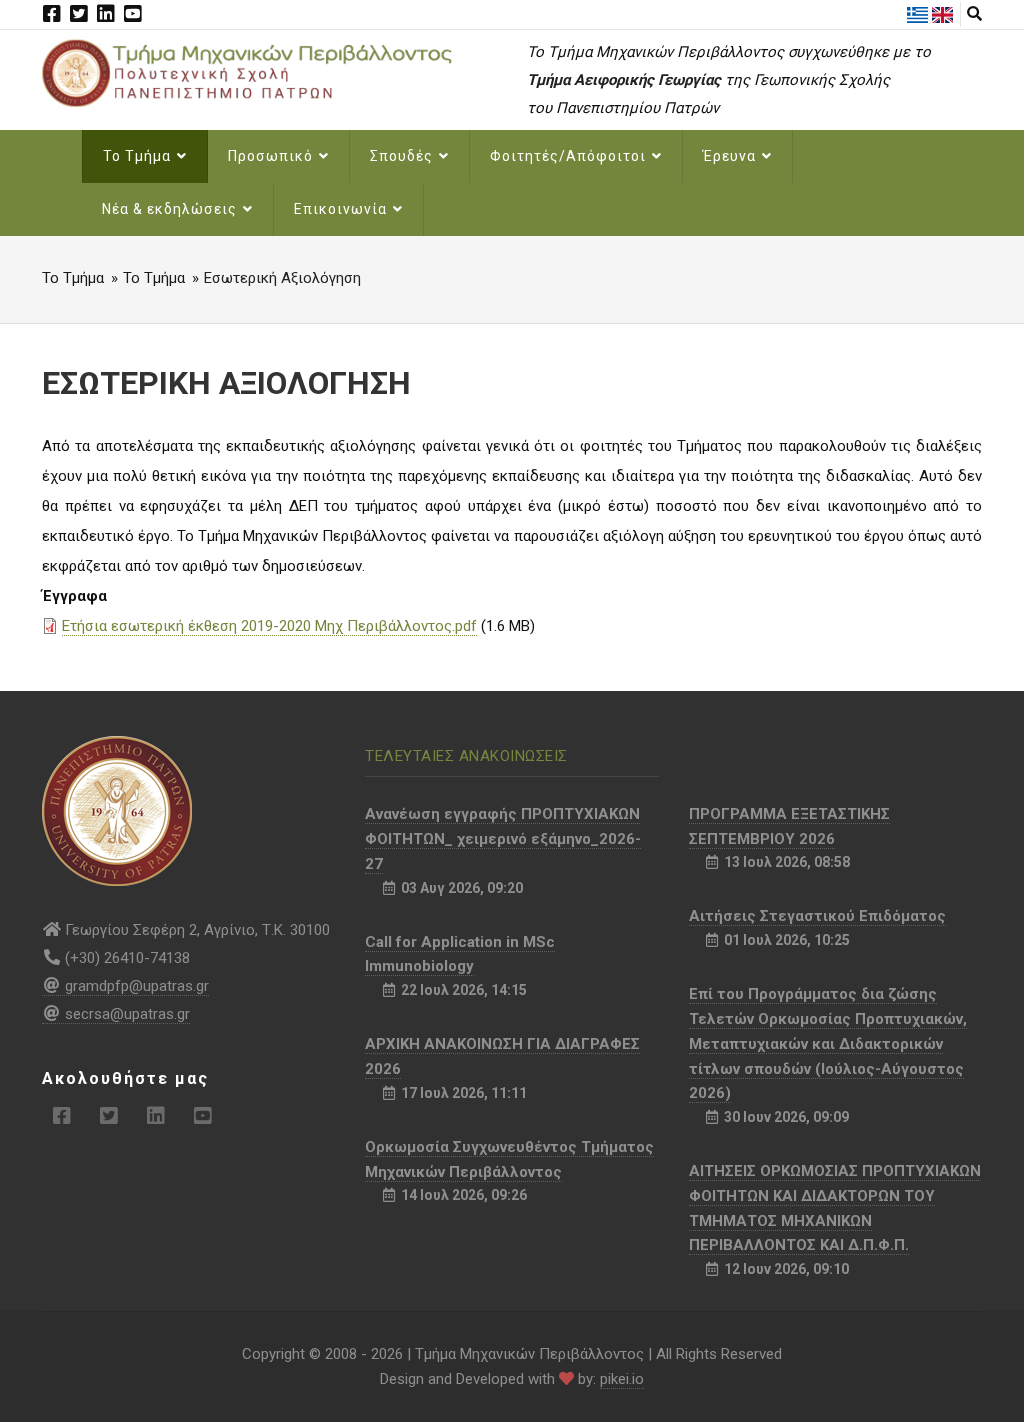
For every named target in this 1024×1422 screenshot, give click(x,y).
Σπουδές (403, 156)
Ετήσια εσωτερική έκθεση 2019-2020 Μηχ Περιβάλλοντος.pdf (269, 626)
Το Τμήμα (139, 156)
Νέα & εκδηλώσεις (171, 209)
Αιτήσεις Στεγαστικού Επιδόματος (817, 916)
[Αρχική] (269, 72)
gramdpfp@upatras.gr (137, 986)
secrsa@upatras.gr (127, 1014)
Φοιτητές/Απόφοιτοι (570, 156)
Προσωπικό (272, 156)
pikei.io (622, 1379)
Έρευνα (731, 156)
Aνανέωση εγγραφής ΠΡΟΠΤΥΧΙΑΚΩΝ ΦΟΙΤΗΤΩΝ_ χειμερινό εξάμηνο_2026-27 (503, 839)
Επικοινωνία (342, 209)
